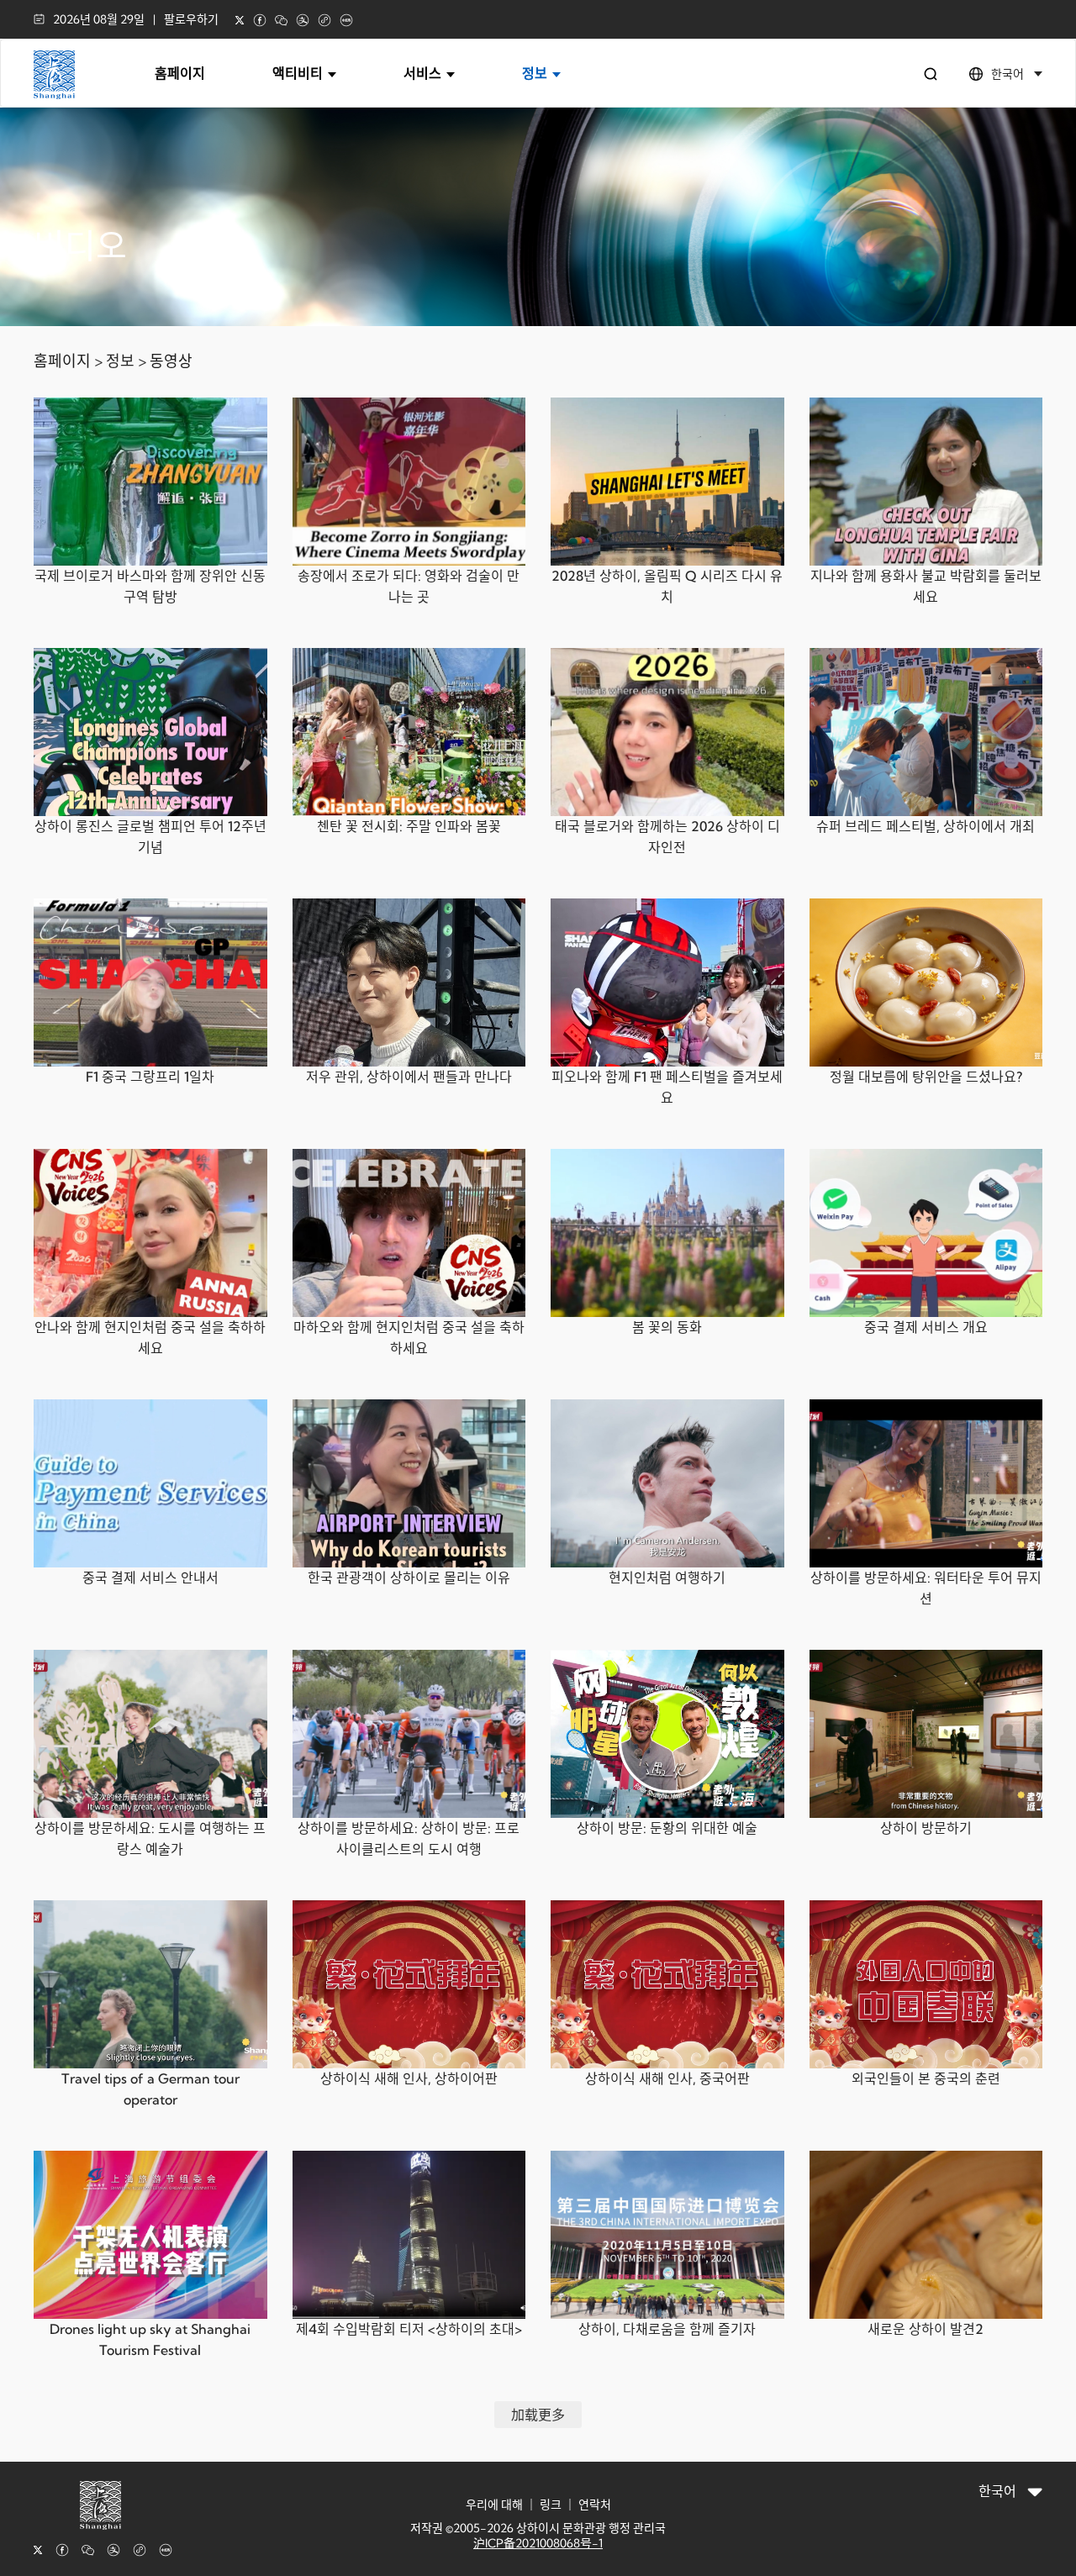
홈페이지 (180, 73)
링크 (551, 2505)
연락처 (595, 2505)
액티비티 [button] (299, 73)
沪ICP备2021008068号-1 (538, 2543)
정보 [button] (536, 73)
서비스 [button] (424, 73)
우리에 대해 (494, 2505)
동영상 (171, 361)
